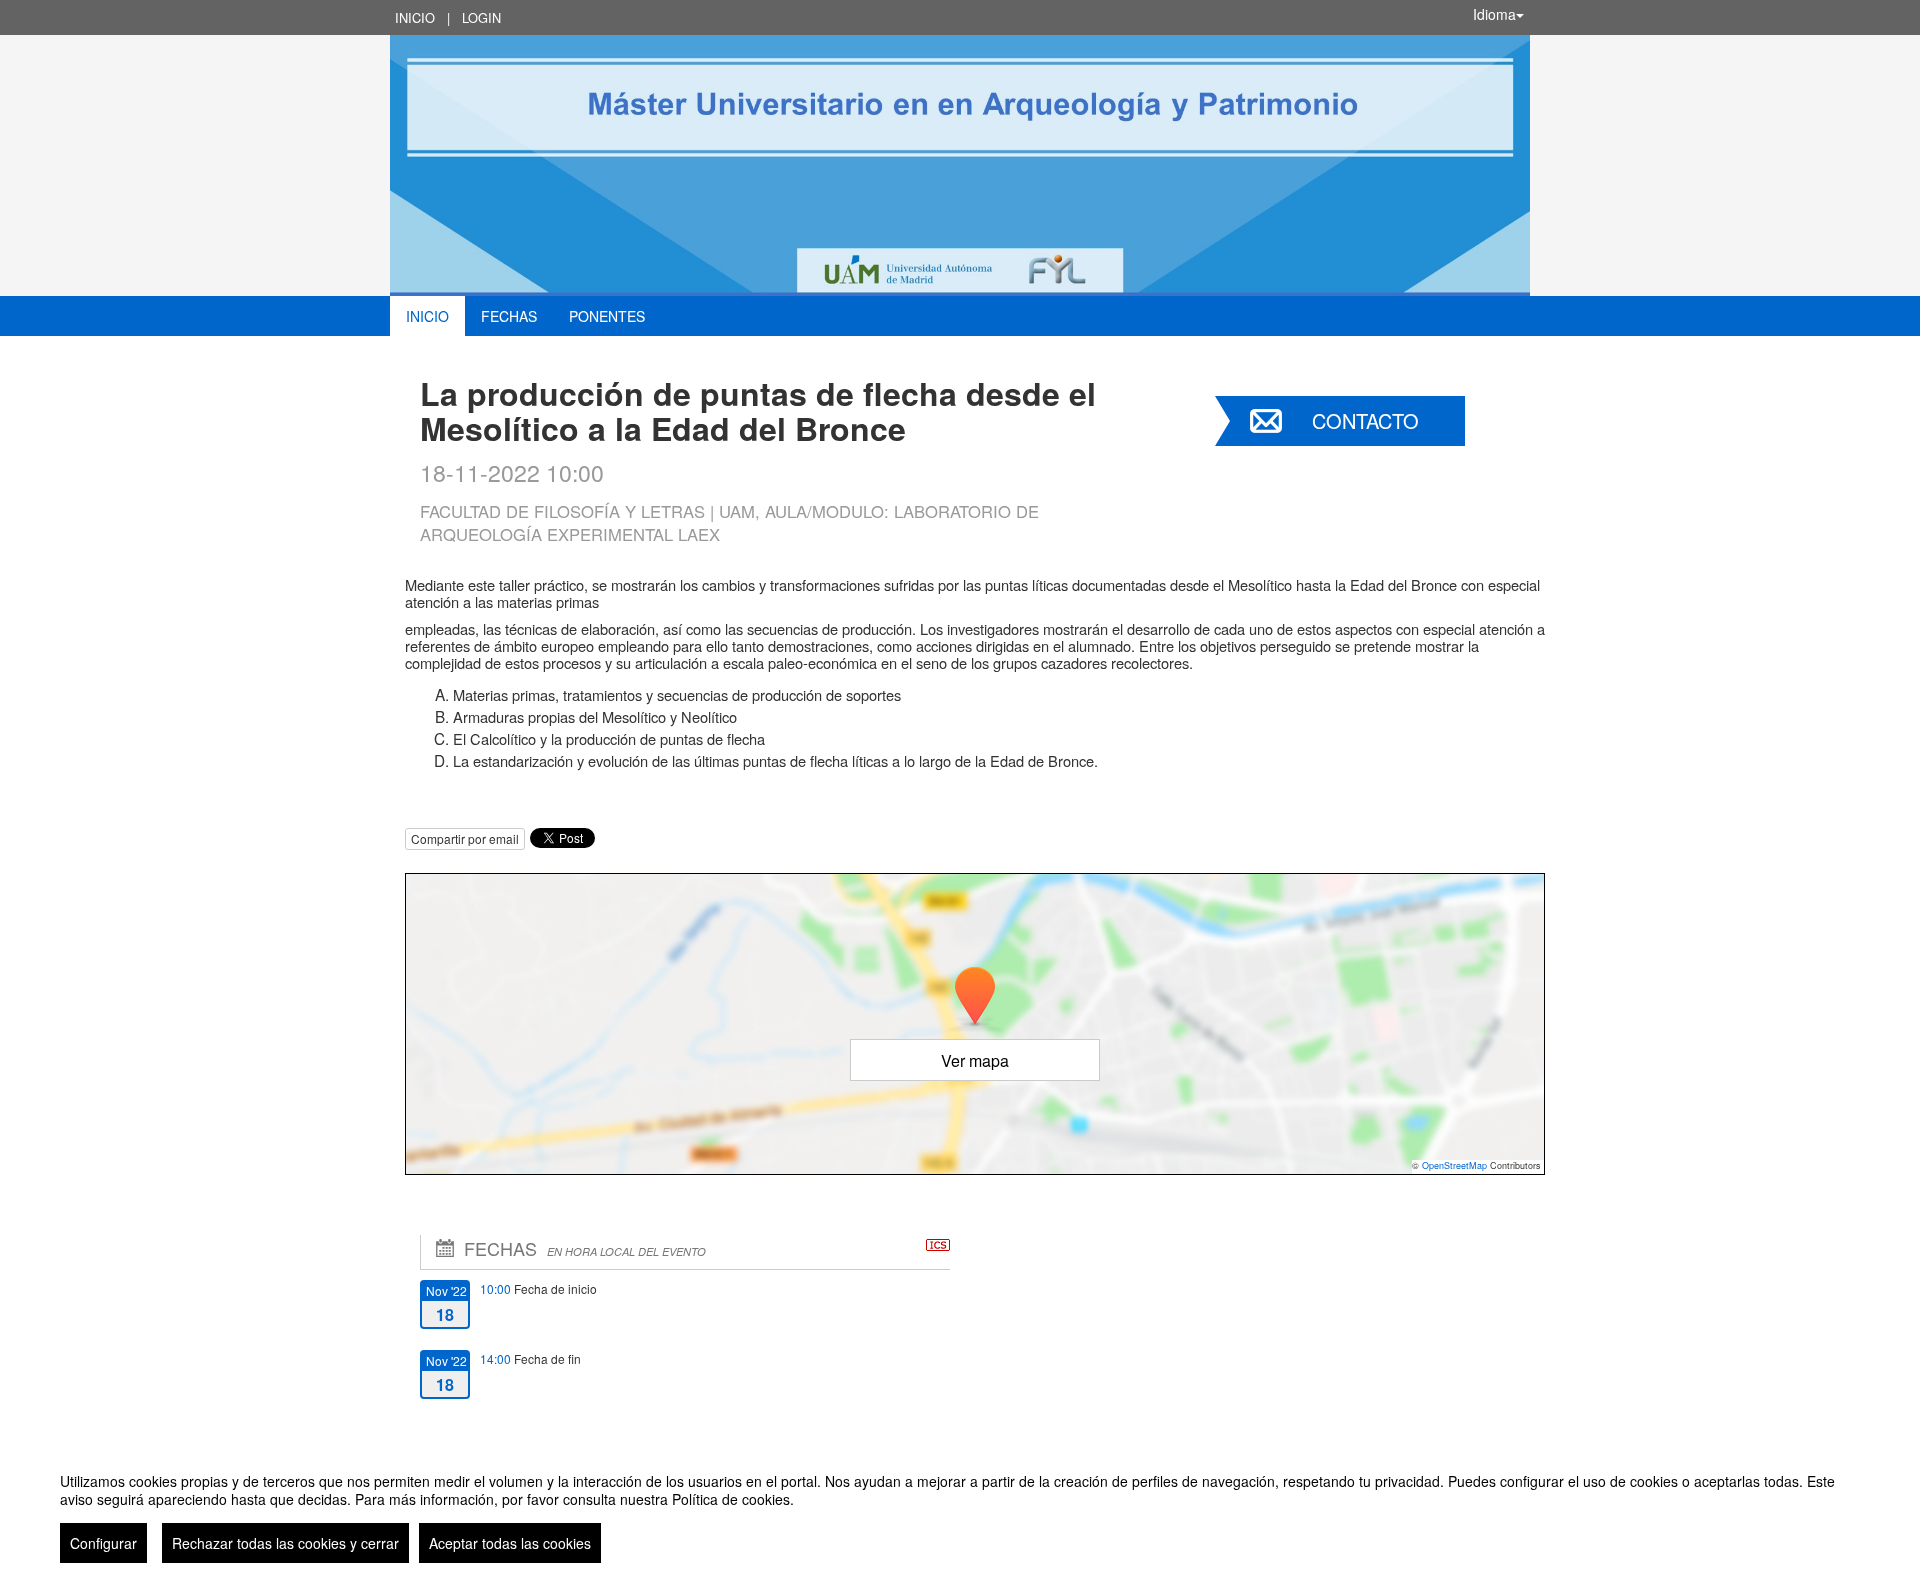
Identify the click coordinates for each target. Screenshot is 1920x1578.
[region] (960, 1510)
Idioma (1494, 14)
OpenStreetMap (1454, 1165)
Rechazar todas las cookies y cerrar (285, 1543)
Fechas (509, 316)
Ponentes (607, 316)
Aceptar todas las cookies (510, 1543)
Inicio (415, 17)
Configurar (103, 1543)
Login (481, 17)
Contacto (1365, 420)
